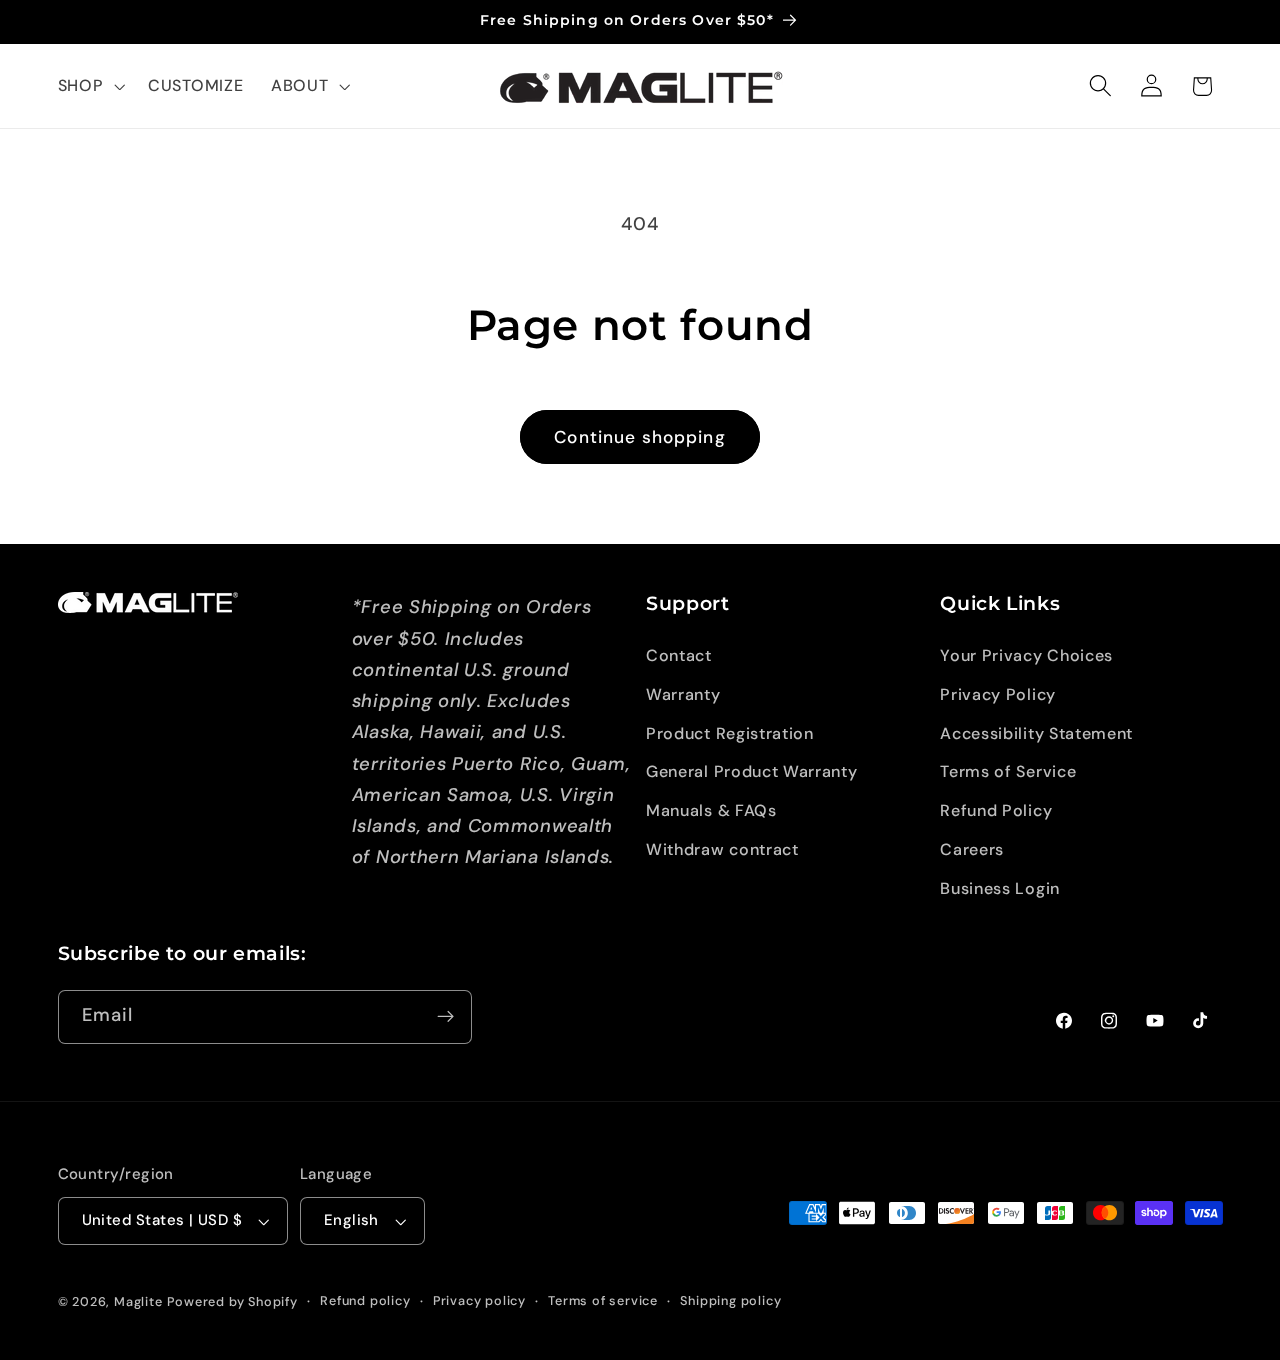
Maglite (138, 1301)
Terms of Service (1008, 771)
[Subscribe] (445, 1017)
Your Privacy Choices (1026, 655)
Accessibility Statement (1036, 733)
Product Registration (730, 733)
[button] (89, 86)
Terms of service (603, 1300)
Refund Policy (996, 810)
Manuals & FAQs (711, 810)
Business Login (1000, 888)
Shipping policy (730, 1300)
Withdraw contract (722, 849)
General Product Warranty (752, 771)
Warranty (683, 694)
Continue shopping (640, 437)
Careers (972, 849)
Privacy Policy (998, 694)
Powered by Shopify (232, 1301)
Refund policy (365, 1300)
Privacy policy (479, 1300)
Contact (679, 655)
